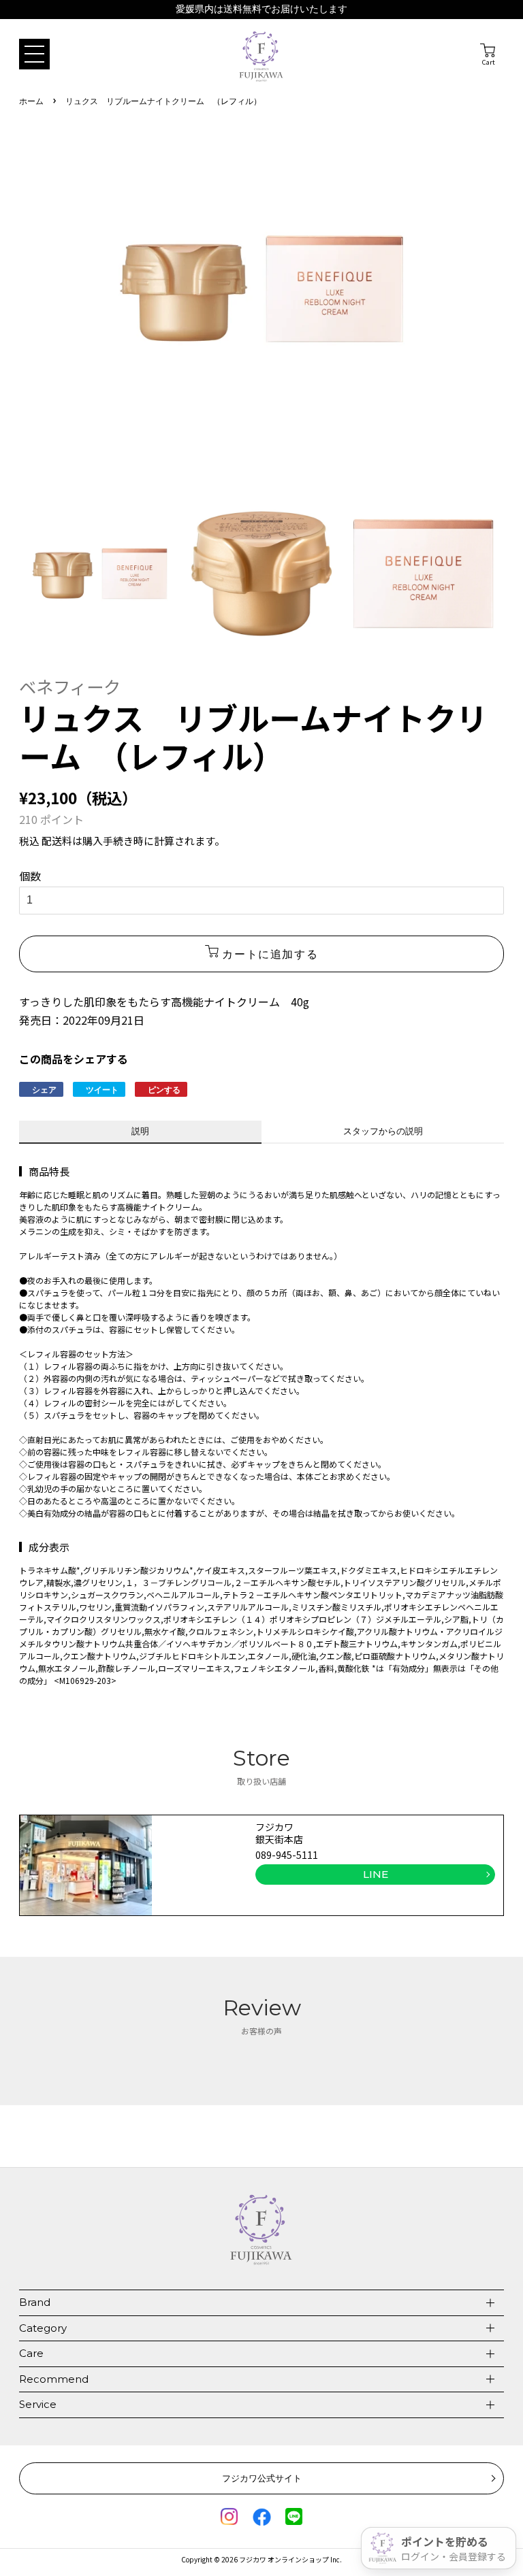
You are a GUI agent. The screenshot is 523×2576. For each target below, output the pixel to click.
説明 (140, 1131)
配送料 (57, 841)
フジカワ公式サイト (262, 2478)
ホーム (31, 102)
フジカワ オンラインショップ (284, 2559)
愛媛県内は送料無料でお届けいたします (261, 9)
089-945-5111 (287, 1855)
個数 (30, 876)
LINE (376, 1874)
